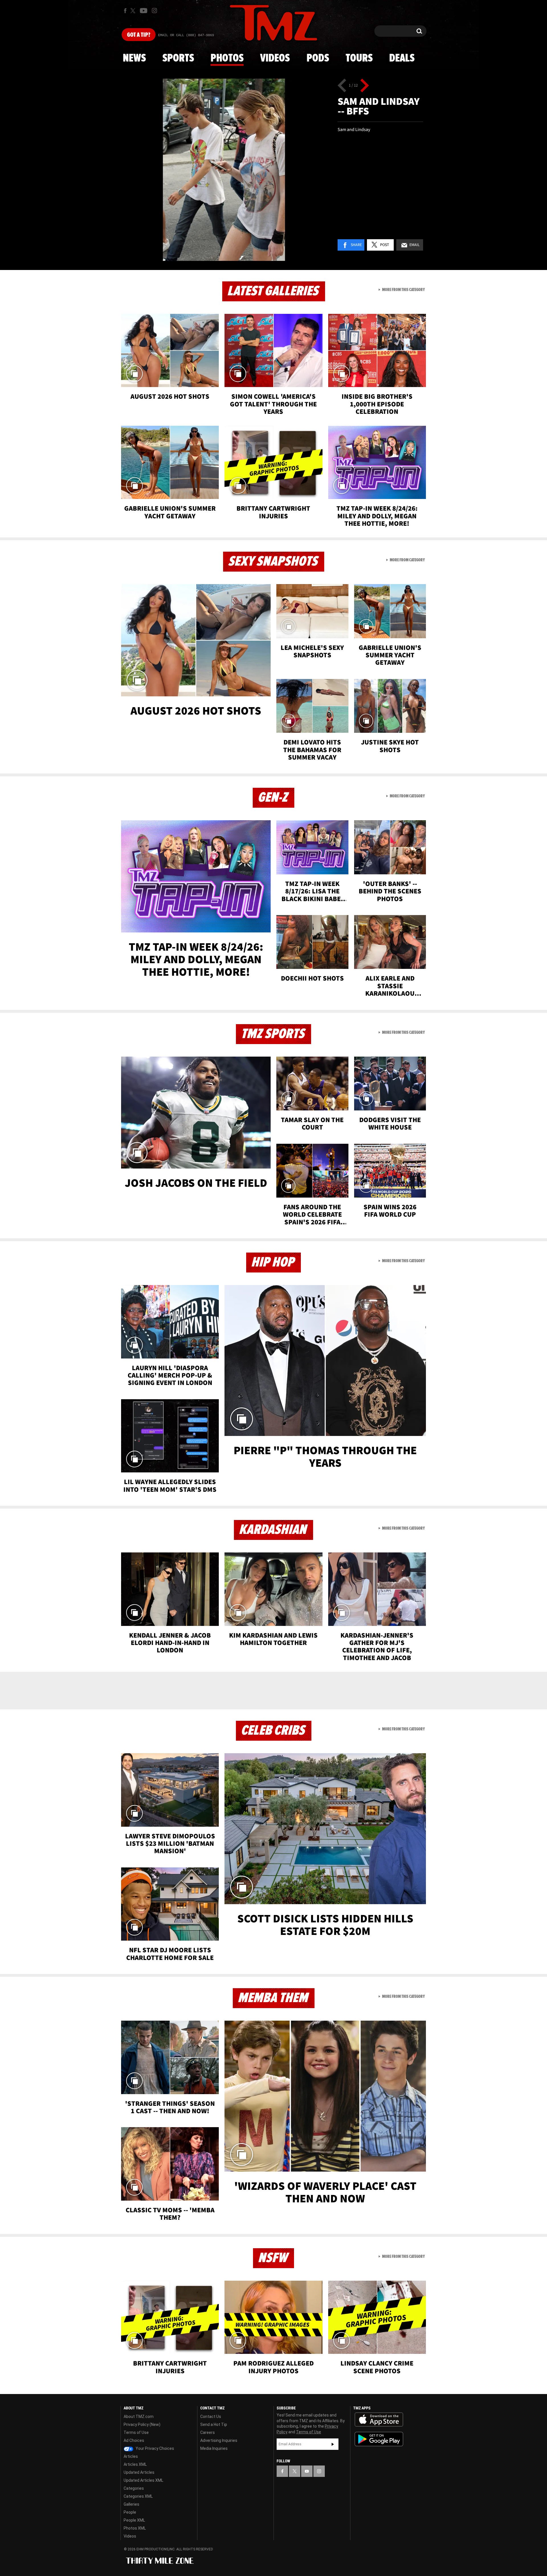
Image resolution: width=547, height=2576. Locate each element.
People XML (134, 2520)
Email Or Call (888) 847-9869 (186, 35)
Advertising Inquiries (219, 2440)
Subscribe (333, 2444)
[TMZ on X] (134, 11)
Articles (131, 2456)
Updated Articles (139, 2472)
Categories (134, 2488)
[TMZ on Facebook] (125, 11)
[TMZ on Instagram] (154, 11)
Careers (208, 2432)
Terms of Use (136, 2432)
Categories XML (138, 2496)
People (130, 2512)
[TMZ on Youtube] (144, 11)
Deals (402, 58)
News (134, 58)
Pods (318, 58)
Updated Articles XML (143, 2480)
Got (139, 35)
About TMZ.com (139, 2417)
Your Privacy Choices (154, 2448)
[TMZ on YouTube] (307, 2471)
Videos (275, 58)
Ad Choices (134, 2440)
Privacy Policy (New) (142, 2424)
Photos (227, 58)
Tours (359, 58)
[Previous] (342, 85)
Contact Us (211, 2417)
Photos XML (135, 2528)
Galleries (131, 2504)
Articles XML (135, 2464)
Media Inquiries (214, 2448)
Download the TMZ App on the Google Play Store (379, 2439)
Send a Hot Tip (214, 2424)
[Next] (365, 85)
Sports (178, 58)
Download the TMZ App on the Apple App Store (379, 2420)
